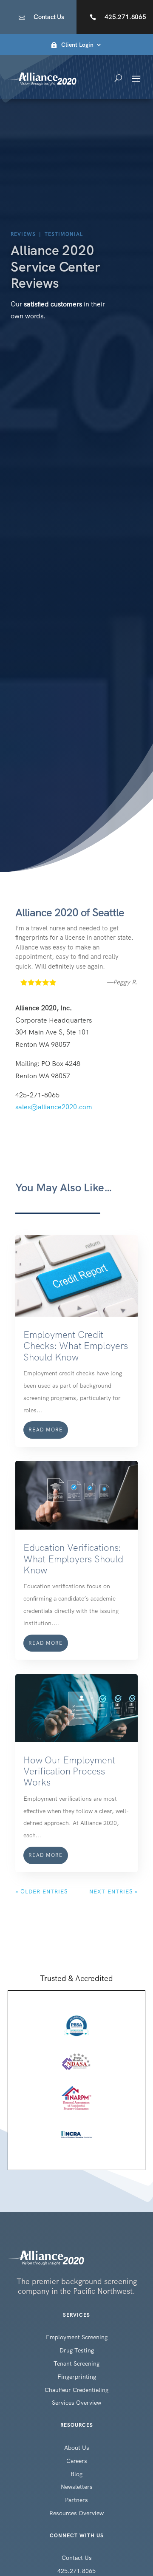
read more (46, 1430)
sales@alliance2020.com (54, 1107)
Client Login (77, 45)
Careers (77, 2461)
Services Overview (76, 2403)
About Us (77, 2448)
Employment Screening (77, 2337)
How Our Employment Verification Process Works (69, 1771)
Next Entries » (113, 1892)
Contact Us (49, 17)
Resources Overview (76, 2513)
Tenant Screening (76, 2363)
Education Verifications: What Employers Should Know (73, 1559)
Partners (76, 2500)
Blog (76, 2474)
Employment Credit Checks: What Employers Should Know (76, 1346)
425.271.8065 (125, 17)
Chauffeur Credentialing (76, 2390)
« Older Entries (41, 1892)
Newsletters (77, 2487)
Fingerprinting (77, 2377)
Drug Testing (77, 2350)
